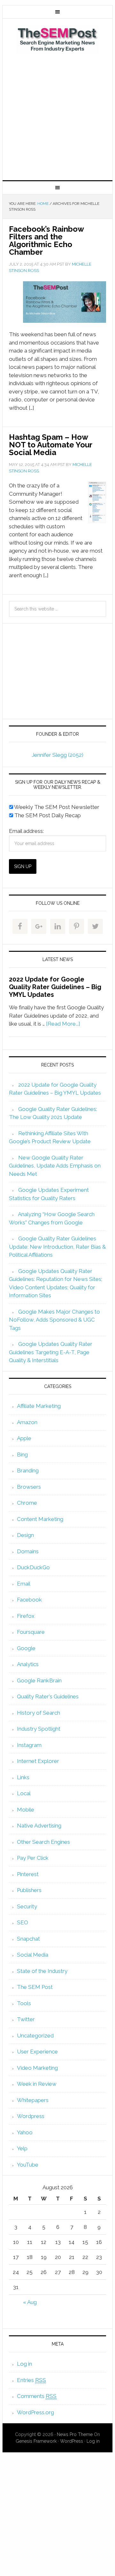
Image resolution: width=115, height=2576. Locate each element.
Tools (24, 2003)
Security (27, 1906)
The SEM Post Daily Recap (47, 815)
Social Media (33, 1955)
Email (24, 1584)
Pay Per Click (33, 1858)
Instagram (29, 1745)
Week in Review (37, 2084)
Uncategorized (35, 2036)
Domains (28, 1551)
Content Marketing (40, 1519)
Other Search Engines (43, 1842)
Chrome (27, 1503)
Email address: (26, 831)
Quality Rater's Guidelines (48, 1696)
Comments (37, 2396)
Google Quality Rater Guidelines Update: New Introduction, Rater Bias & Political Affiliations (57, 1247)
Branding (28, 1470)
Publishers (29, 1890)
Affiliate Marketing (39, 1406)
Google (26, 1648)
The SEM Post (57, 39)
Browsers (29, 1487)
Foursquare (31, 1632)
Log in (24, 2364)
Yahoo (25, 2132)
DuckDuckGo (33, 1567)
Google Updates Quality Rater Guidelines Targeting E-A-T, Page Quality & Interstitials (51, 1352)
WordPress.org (35, 2412)
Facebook (29, 1600)
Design (25, 1535)
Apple (24, 1438)
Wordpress (31, 2116)
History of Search (38, 1713)
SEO (23, 1922)
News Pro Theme (75, 2434)
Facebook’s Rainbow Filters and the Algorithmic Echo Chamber (46, 241)
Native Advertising (39, 1826)
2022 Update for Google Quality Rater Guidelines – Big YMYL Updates (55, 987)
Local (24, 1793)
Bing (22, 1455)
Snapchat (28, 1939)
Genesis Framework (36, 2441)
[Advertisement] (57, 116)
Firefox (26, 1616)
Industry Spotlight (39, 1729)
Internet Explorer (38, 1761)
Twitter (26, 2019)
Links (23, 1777)
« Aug (30, 2302)
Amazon (27, 1422)
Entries (31, 2380)
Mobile (26, 1810)
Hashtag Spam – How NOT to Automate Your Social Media (50, 445)
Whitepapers (33, 2100)
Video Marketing (37, 2068)
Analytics (28, 1664)
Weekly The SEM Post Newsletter (56, 807)
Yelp (22, 2148)
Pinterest (28, 1874)
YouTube (28, 2165)
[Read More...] (63, 1024)
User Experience (37, 2052)
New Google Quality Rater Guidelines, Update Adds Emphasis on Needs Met (55, 1166)
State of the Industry (42, 1971)
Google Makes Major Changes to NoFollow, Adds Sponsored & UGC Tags (54, 1320)
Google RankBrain (39, 1680)
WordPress (72, 2441)
